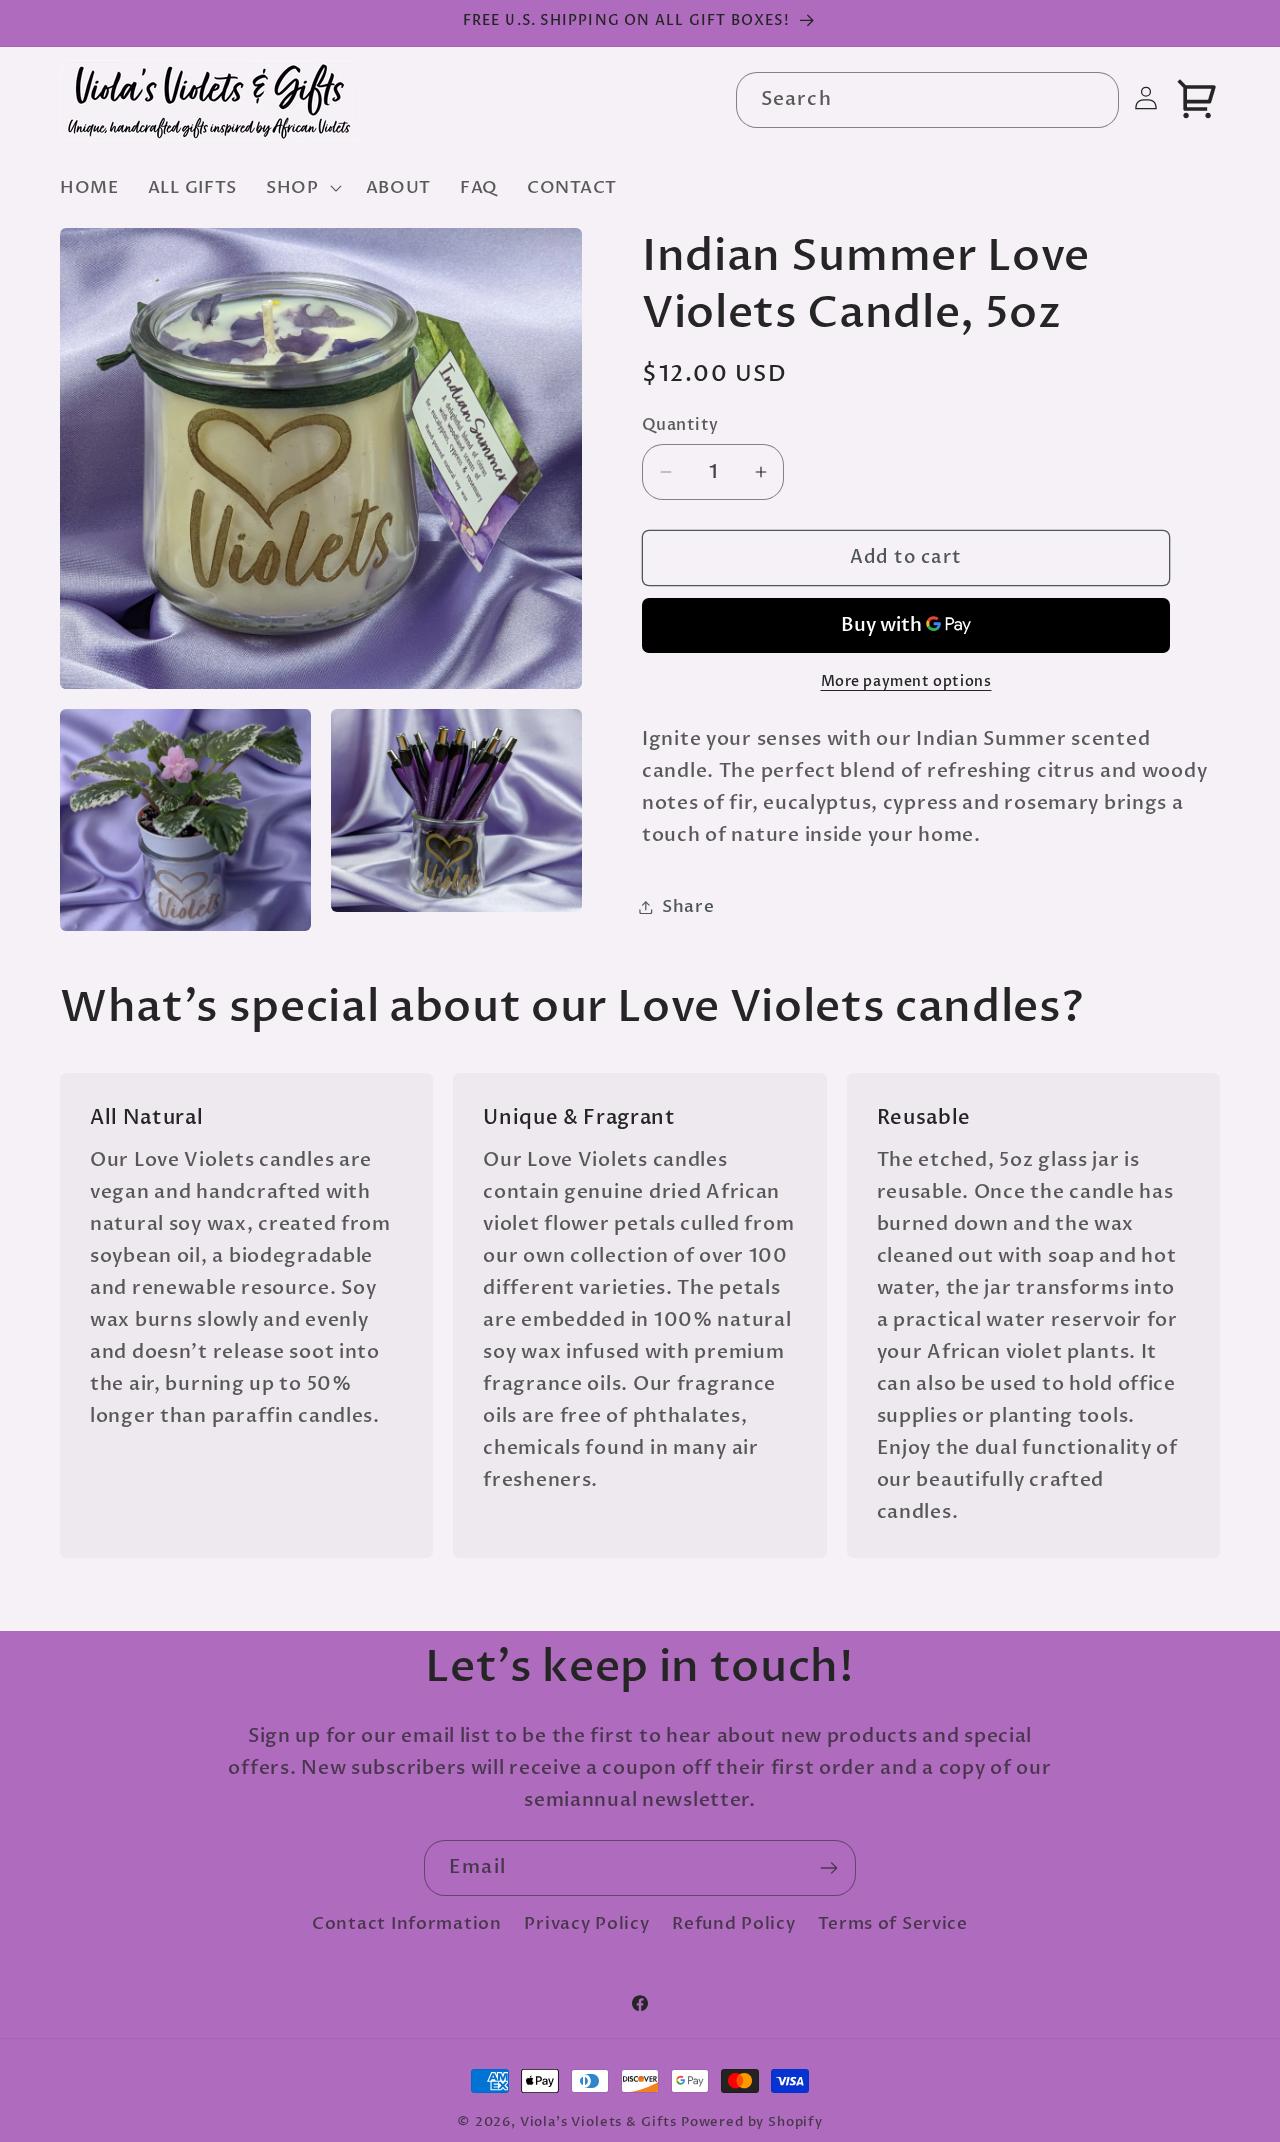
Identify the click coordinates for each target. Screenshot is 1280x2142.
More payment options (906, 681)
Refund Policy (733, 1923)
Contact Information (407, 1923)
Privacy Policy (586, 1923)
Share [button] (688, 906)
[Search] (1091, 99)
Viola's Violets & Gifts (598, 2122)
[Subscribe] (828, 1868)
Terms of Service (893, 1923)
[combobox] (928, 100)
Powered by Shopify (752, 2122)
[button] (302, 187)
